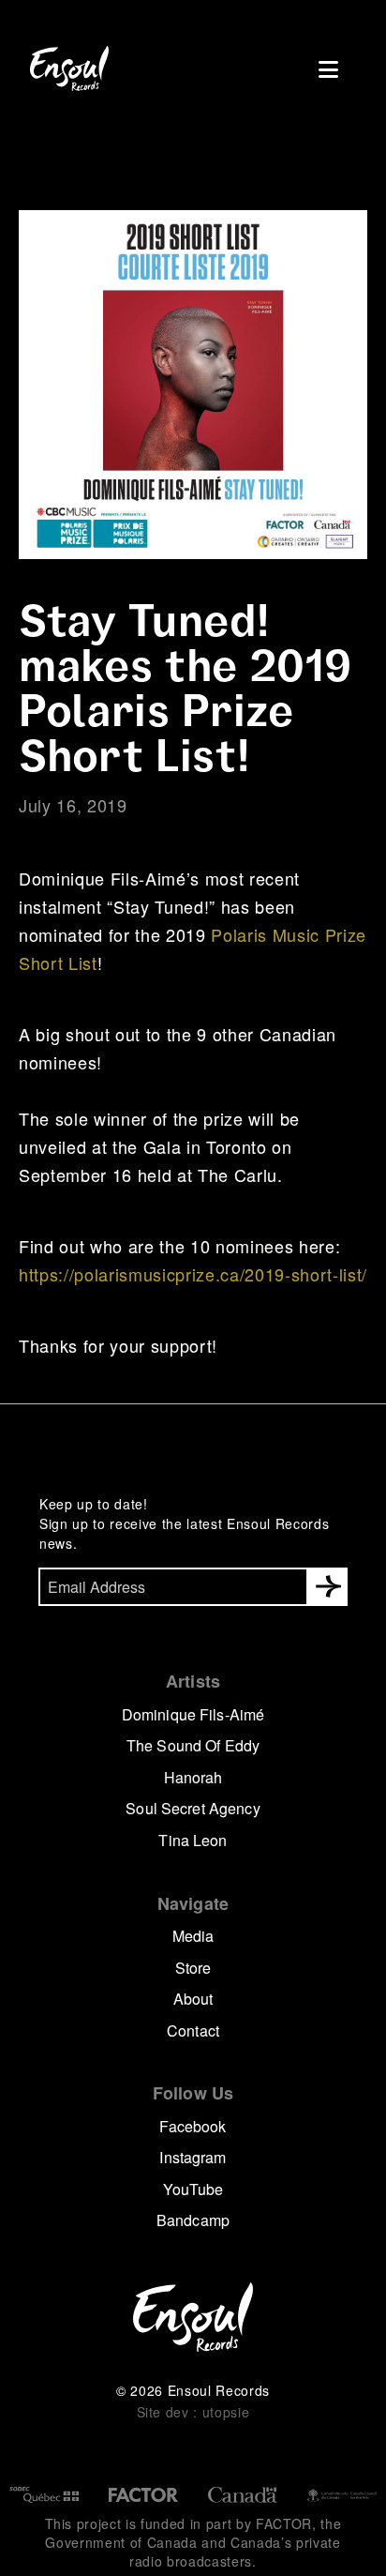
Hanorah (193, 1777)
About (193, 1999)
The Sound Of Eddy (193, 1745)
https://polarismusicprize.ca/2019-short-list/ (193, 1274)
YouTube (193, 2189)
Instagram (193, 2157)
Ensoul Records (69, 69)
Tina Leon (193, 1840)
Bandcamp (193, 2220)
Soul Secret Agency (193, 1808)
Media (193, 1936)
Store (193, 1968)
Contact (193, 2030)
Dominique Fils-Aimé (193, 1714)
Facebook (193, 2126)
